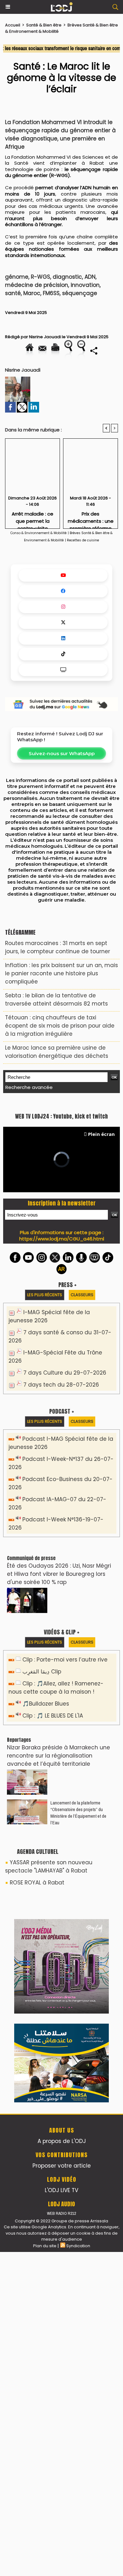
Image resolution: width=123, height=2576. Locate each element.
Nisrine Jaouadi (45, 337)
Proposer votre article (62, 2490)
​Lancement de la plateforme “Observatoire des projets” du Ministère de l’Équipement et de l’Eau (78, 1954)
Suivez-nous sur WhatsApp (62, 753)
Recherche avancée (29, 1087)
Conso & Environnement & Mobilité (38, 533)
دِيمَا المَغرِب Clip (42, 1813)
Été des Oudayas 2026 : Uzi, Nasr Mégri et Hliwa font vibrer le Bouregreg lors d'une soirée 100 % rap (59, 1715)
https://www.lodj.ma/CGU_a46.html (62, 1380)
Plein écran (101, 1275)
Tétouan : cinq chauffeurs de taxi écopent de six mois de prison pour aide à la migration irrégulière (60, 1026)
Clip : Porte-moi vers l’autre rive (65, 1801)
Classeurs (82, 1436)
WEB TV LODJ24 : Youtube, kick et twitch (61, 1257)
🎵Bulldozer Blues (46, 1845)
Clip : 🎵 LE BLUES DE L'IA (53, 1857)
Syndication (78, 2570)
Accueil (13, 25)
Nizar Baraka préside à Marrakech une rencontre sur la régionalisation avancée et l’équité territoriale (59, 1897)
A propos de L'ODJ (62, 2465)
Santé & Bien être (44, 25)
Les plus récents (45, 1436)
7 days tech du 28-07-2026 (61, 1526)
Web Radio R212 (61, 2537)
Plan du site (45, 2570)
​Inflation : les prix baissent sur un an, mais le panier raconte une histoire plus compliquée (61, 973)
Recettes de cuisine (83, 540)
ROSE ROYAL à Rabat (37, 2024)
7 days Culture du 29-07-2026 (65, 1514)
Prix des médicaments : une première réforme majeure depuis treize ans (91, 518)
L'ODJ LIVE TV (61, 2514)
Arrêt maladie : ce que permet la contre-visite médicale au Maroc (33, 518)
